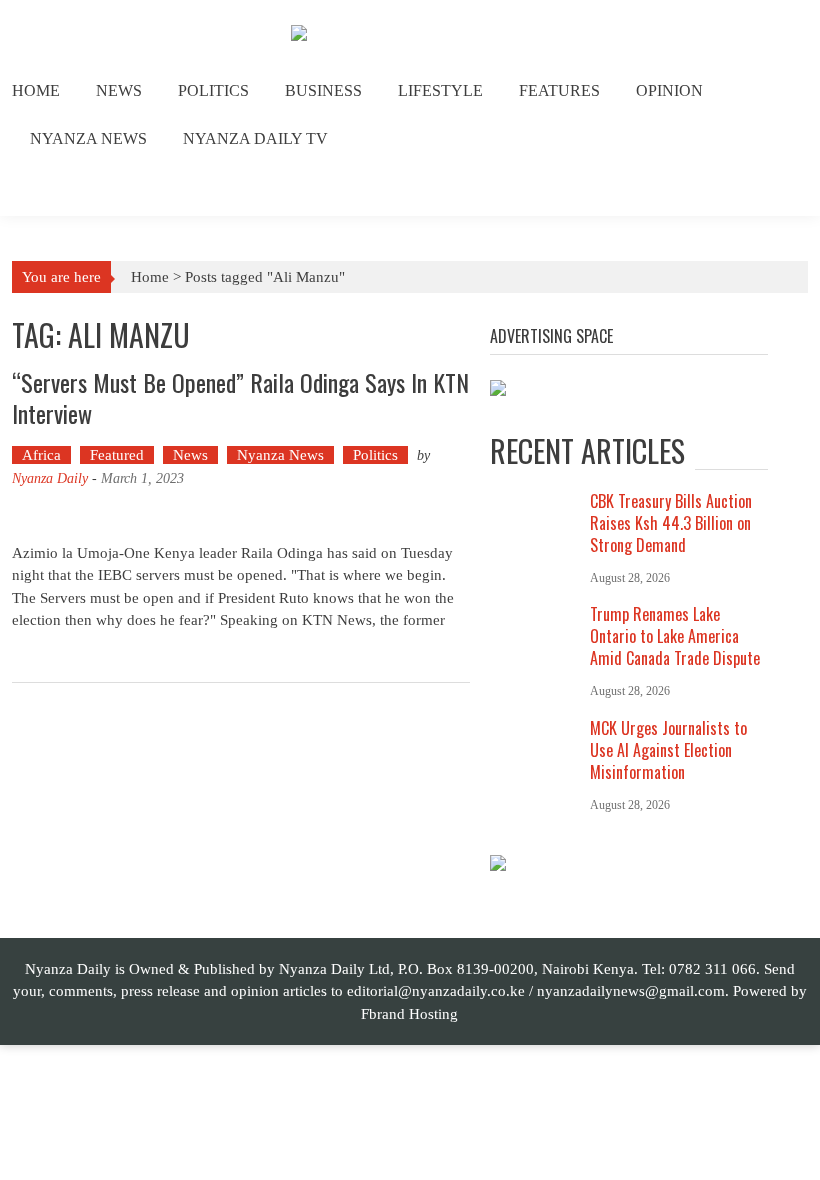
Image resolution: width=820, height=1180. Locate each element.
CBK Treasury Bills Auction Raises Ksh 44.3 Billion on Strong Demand (671, 523)
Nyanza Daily (50, 478)
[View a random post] (777, 190)
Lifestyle (440, 90)
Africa (41, 455)
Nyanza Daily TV (255, 138)
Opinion (669, 90)
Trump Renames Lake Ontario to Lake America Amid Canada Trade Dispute (675, 636)
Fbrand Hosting (409, 1014)
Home (36, 90)
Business (323, 90)
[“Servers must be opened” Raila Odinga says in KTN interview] (240, 515)
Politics (213, 90)
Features (559, 90)
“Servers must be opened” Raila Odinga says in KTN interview (240, 397)
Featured (117, 455)
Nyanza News (88, 138)
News (119, 90)
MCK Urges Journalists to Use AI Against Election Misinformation (668, 750)
